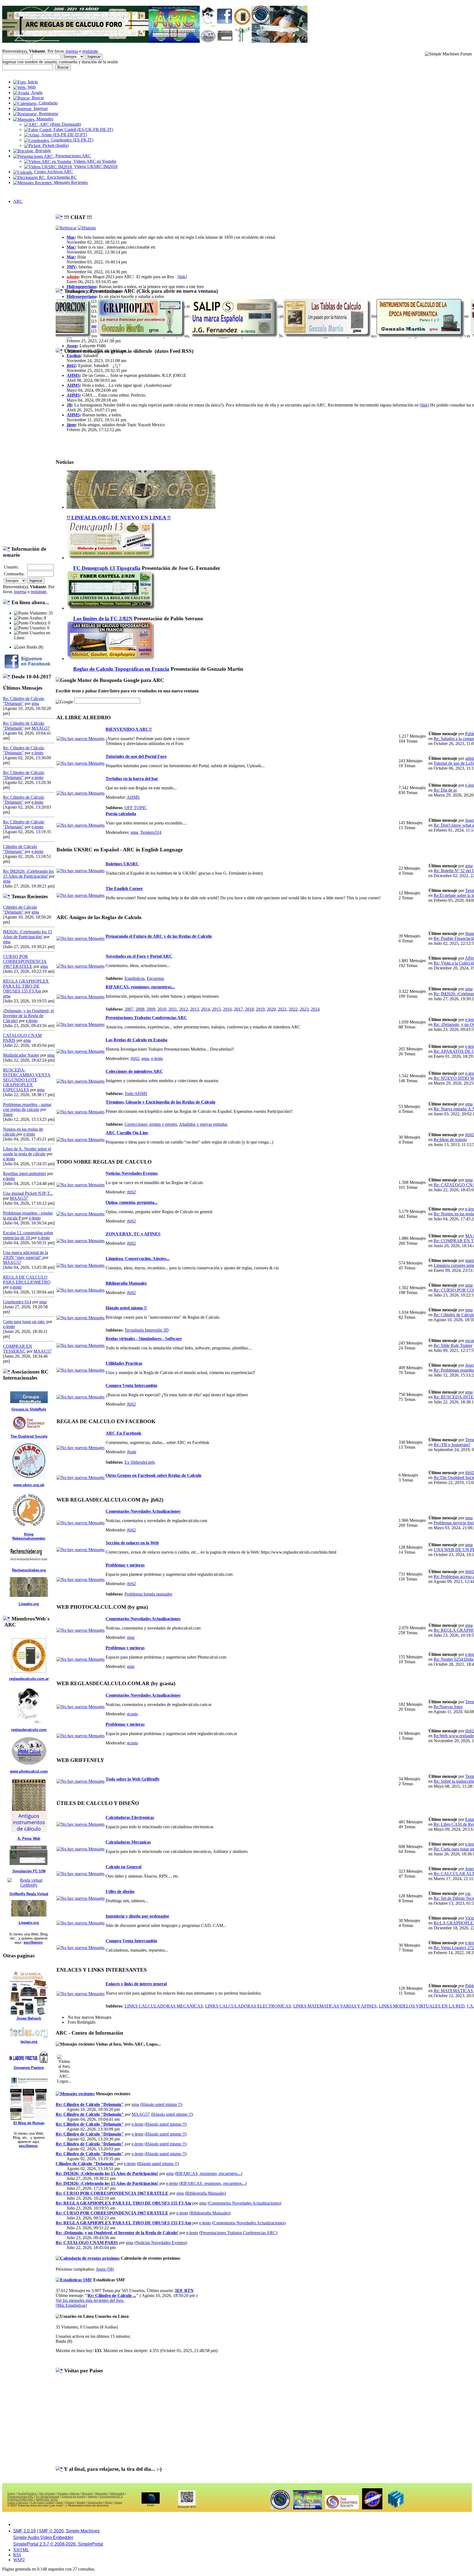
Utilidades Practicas (124, 1363)
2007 (129, 1009)
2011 (173, 1009)
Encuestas (155, 978)
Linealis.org (29, 1604)
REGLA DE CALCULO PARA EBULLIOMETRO (27, 1280)
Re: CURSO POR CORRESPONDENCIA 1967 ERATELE (112, 2193)
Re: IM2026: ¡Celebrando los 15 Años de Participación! (28, 874)
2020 (271, 1009)
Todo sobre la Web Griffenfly (133, 1779)
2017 (238, 1009)
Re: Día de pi (445, 790)
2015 (216, 1009)
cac (468, 1893)
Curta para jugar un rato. (24, 1322)
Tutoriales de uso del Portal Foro (136, 756)
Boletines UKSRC (122, 864)
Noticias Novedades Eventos (132, 1173)
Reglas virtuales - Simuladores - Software (144, 1339)
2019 (260, 1009)
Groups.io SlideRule (29, 1409)
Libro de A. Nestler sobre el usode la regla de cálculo (27, 1151)
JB (69, 405)
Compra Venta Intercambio (131, 1385)
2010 (162, 1009)
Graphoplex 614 (17, 1302)
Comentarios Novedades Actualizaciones (143, 1511)
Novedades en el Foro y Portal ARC (139, 956)
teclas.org (29, 2042)
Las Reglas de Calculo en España (136, 1040)
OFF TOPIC (136, 808)
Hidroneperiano (81, 287)
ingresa (72, 51)
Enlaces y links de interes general (136, 1984)
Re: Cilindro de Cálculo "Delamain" (90, 2104)
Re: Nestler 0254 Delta (454, 1659)
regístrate (90, 51)
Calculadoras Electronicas (130, 1817)
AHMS (73, 375)
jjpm (71, 425)
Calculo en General (123, 1867)
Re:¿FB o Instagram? (452, 1445)
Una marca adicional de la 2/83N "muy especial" (26, 1255)
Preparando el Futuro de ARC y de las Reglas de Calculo (159, 936)
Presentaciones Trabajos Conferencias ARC (146, 1018)
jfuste (132, 1452)
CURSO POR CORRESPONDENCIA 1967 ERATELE (25, 961)
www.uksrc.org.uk (29, 1485)
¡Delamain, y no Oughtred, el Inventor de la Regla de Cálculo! (28, 1016)
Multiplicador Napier (21, 1055)
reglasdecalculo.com (29, 1730)
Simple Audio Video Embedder (43, 2537)
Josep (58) (105, 2269)
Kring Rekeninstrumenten (29, 1536)
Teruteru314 (151, 832)
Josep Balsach (29, 2018)
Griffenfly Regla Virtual (29, 1894)
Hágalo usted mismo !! (126, 1308)
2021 (282, 1009)
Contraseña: (14, 574)
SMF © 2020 (51, 2531)
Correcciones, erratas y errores (151, 1124)
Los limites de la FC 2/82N (103, 619)
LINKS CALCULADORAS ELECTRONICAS (248, 2006)
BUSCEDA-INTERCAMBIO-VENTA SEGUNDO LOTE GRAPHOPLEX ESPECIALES (27, 1080)
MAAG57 (41, 728)
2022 (293, 1009)
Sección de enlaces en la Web (132, 1543)
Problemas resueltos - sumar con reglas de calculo (27, 1107)
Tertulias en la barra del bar (132, 779)
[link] (182, 277)
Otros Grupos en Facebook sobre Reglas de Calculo (153, 1475)
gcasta (132, 1714)
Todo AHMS (136, 1094)
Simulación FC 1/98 (29, 1871)
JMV (71, 267)
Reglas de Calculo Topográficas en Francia (121, 669)
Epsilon (74, 356)
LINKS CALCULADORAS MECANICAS (164, 2006)
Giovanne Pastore (29, 2068)
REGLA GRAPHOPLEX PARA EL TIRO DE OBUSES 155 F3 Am (26, 986)
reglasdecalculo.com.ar (29, 1679)
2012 (184, 1009)
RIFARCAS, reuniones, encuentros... (140, 987)
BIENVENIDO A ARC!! (129, 729)
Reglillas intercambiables (25, 1174)
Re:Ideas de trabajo (450, 1140)
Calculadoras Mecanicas (128, 1842)
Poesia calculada (121, 814)
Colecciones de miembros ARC (134, 1071)
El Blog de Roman (29, 2123)
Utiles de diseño (120, 1891)
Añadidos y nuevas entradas (203, 1124)
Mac (71, 237)
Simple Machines (83, 2531)
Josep (8, 1114)
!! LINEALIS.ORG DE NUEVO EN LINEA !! (119, 518)
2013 (194, 1009)
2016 (227, 1009)
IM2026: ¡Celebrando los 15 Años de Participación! (28, 934)
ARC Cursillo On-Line (127, 1133)
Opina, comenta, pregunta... (132, 1202)
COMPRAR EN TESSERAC (18, 1349)
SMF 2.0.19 (24, 2531)
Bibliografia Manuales (126, 1283)
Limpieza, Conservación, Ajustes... (138, 1259)
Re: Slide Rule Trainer (453, 1345)
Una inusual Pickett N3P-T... (28, 1193)
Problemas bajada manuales (148, 1594)
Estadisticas (135, 978)
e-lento (37, 753)
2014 (205, 1009)
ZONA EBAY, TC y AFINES (133, 1234)
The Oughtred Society (29, 1436)
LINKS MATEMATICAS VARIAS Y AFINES (335, 2006)
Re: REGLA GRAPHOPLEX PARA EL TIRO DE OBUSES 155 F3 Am (123, 2203)
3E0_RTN (184, 2291)
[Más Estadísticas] (71, 2305)
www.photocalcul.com (29, 1771)
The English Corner (124, 888)
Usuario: (11, 567)
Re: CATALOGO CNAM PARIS (87, 2243)
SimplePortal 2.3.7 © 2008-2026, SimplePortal (58, 2544)
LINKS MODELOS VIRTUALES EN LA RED (422, 2006)
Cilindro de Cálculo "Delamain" (20, 849)
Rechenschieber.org (29, 1570)
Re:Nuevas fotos (448, 1707)
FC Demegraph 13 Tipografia (107, 568)
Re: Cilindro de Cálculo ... (112, 2295)
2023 (304, 1009)
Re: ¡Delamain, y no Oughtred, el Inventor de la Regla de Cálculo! (117, 2233)
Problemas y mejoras (125, 1565)
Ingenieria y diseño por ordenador (137, 1916)
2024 (315, 1009)
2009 (151, 1009)
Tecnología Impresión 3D (147, 1330)
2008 (140, 1009)
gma (35, 703)
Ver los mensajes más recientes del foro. (90, 2300)
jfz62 (71, 366)
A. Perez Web (29, 1839)
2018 (249, 1009)
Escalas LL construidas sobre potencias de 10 (28, 1235)
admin (73, 277)
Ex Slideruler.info (140, 1462)
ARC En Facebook (123, 1433)
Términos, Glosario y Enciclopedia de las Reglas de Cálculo (160, 1102)
